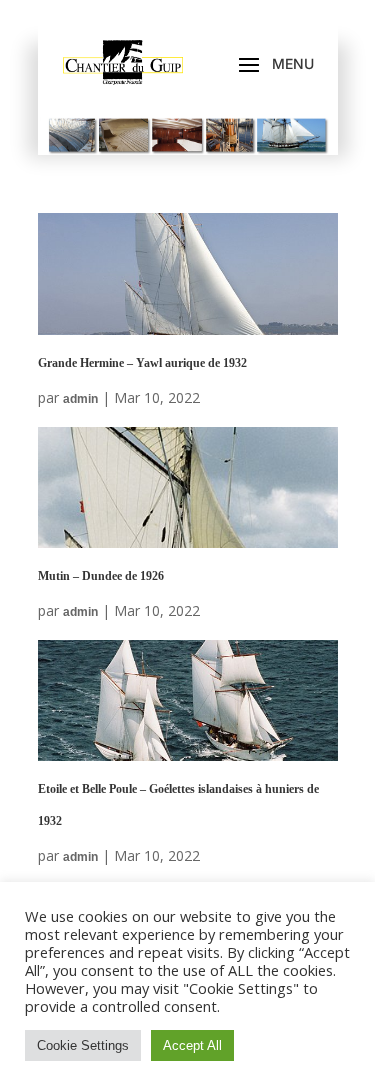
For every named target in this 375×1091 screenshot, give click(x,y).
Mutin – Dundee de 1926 (101, 576)
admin (80, 399)
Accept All (192, 1045)
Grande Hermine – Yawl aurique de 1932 (142, 363)
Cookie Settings (83, 1045)
